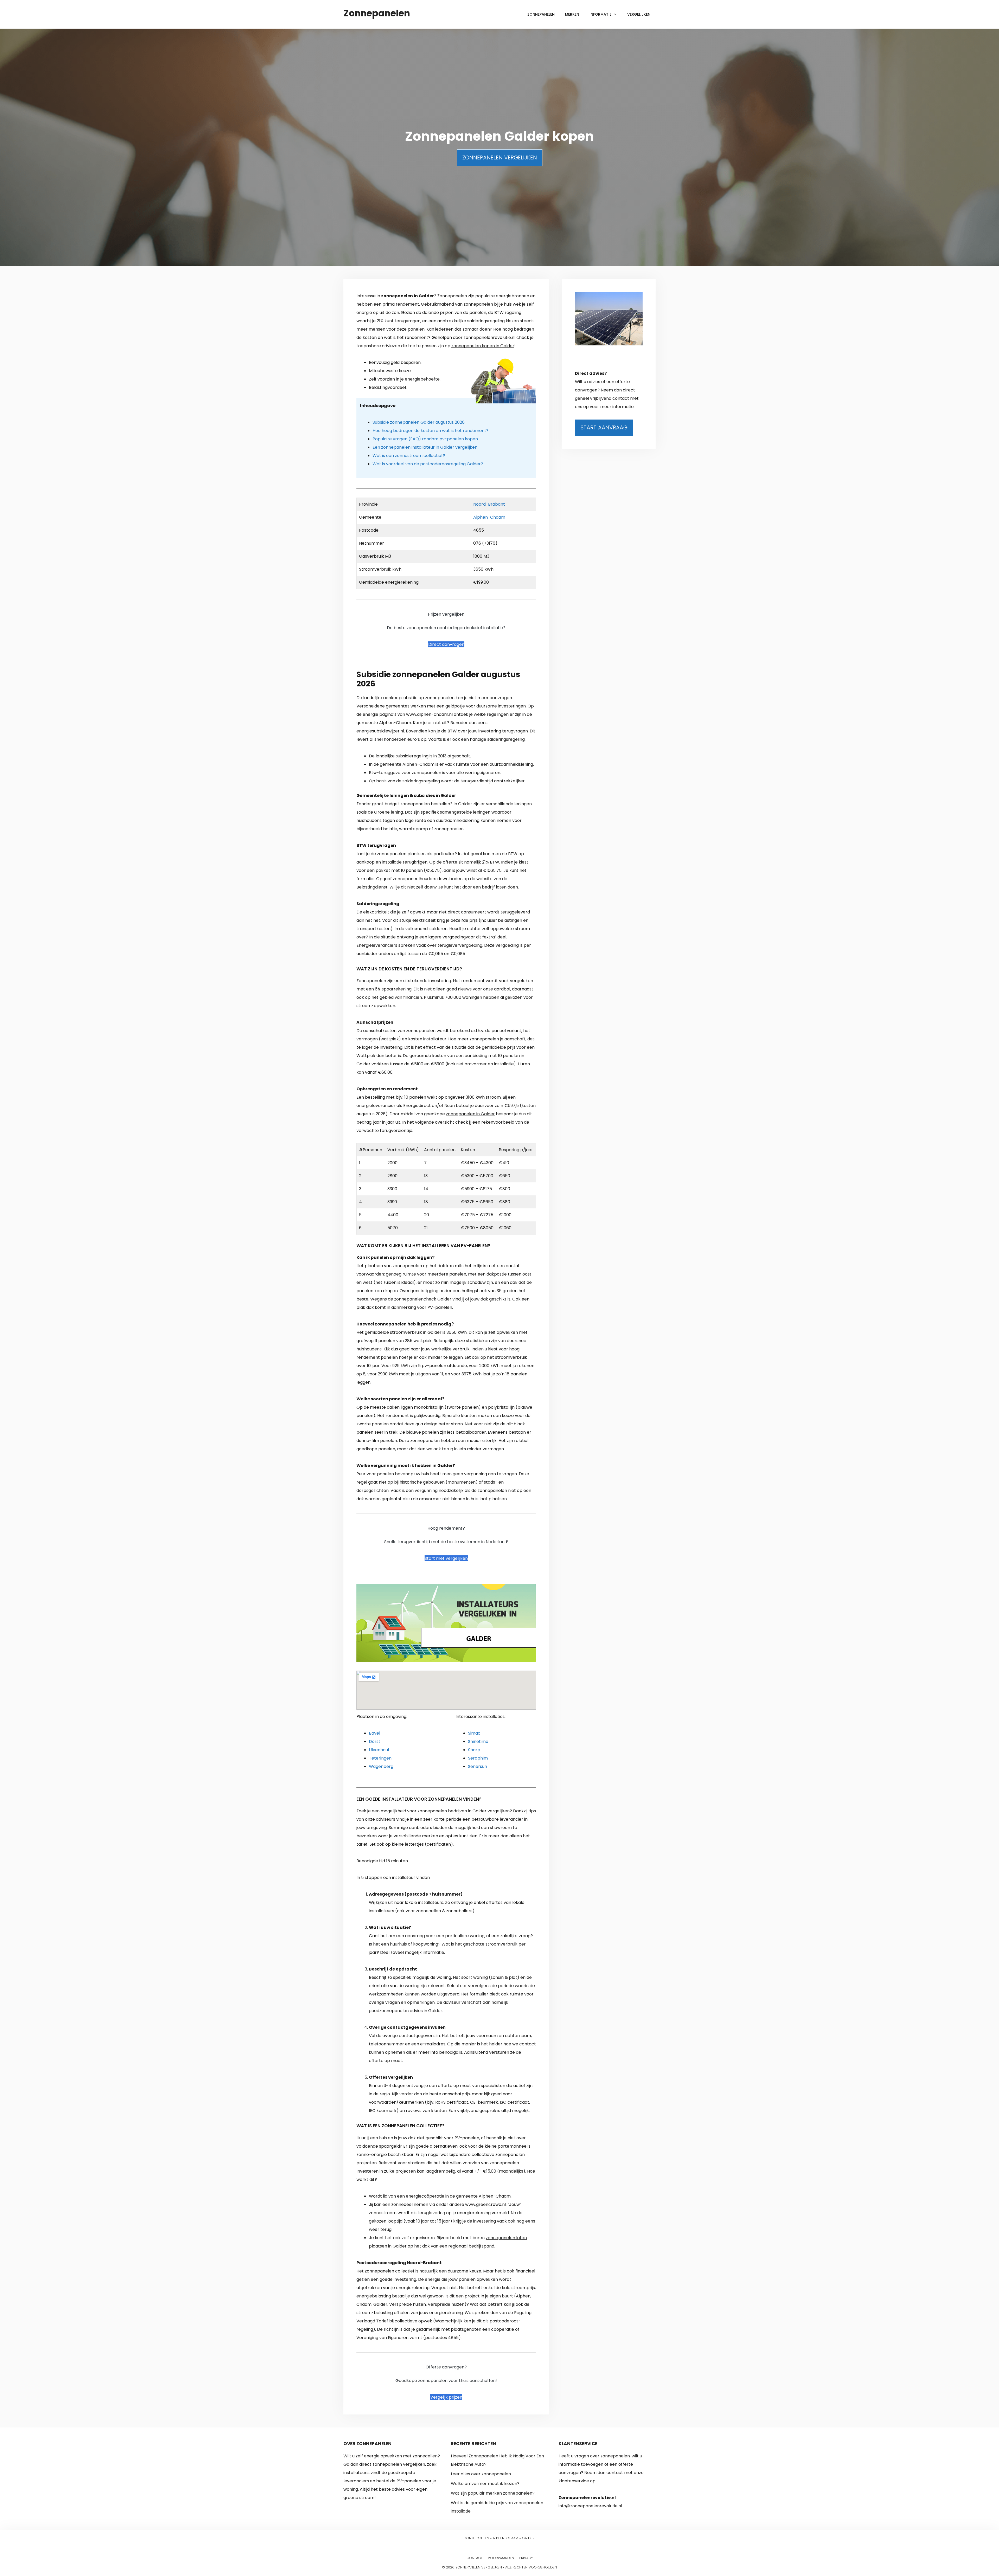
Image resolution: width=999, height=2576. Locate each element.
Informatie (600, 14)
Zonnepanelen (377, 13)
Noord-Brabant (489, 504)
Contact (475, 2558)
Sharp (474, 1750)
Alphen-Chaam (489, 517)
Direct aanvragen (446, 644)
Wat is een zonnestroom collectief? (409, 456)
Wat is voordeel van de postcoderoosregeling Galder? (428, 464)
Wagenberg (381, 1766)
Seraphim (478, 1758)
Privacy (526, 2558)
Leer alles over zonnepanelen (481, 2474)
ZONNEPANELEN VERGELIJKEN (500, 157)
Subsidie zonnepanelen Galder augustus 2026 (419, 422)
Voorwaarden (501, 2558)
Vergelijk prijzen (446, 2397)
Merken (572, 14)
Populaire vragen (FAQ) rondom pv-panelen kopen (425, 439)
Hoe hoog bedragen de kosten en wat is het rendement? (431, 431)
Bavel (374, 1733)
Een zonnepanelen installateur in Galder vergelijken (425, 447)
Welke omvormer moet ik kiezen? (485, 2484)
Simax (474, 1733)
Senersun (478, 1766)
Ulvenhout (379, 1750)
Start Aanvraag (604, 427)
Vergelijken (639, 14)
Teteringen (380, 1758)
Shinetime (478, 1741)
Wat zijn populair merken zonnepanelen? (493, 2493)
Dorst (375, 1741)
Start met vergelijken (446, 1558)
